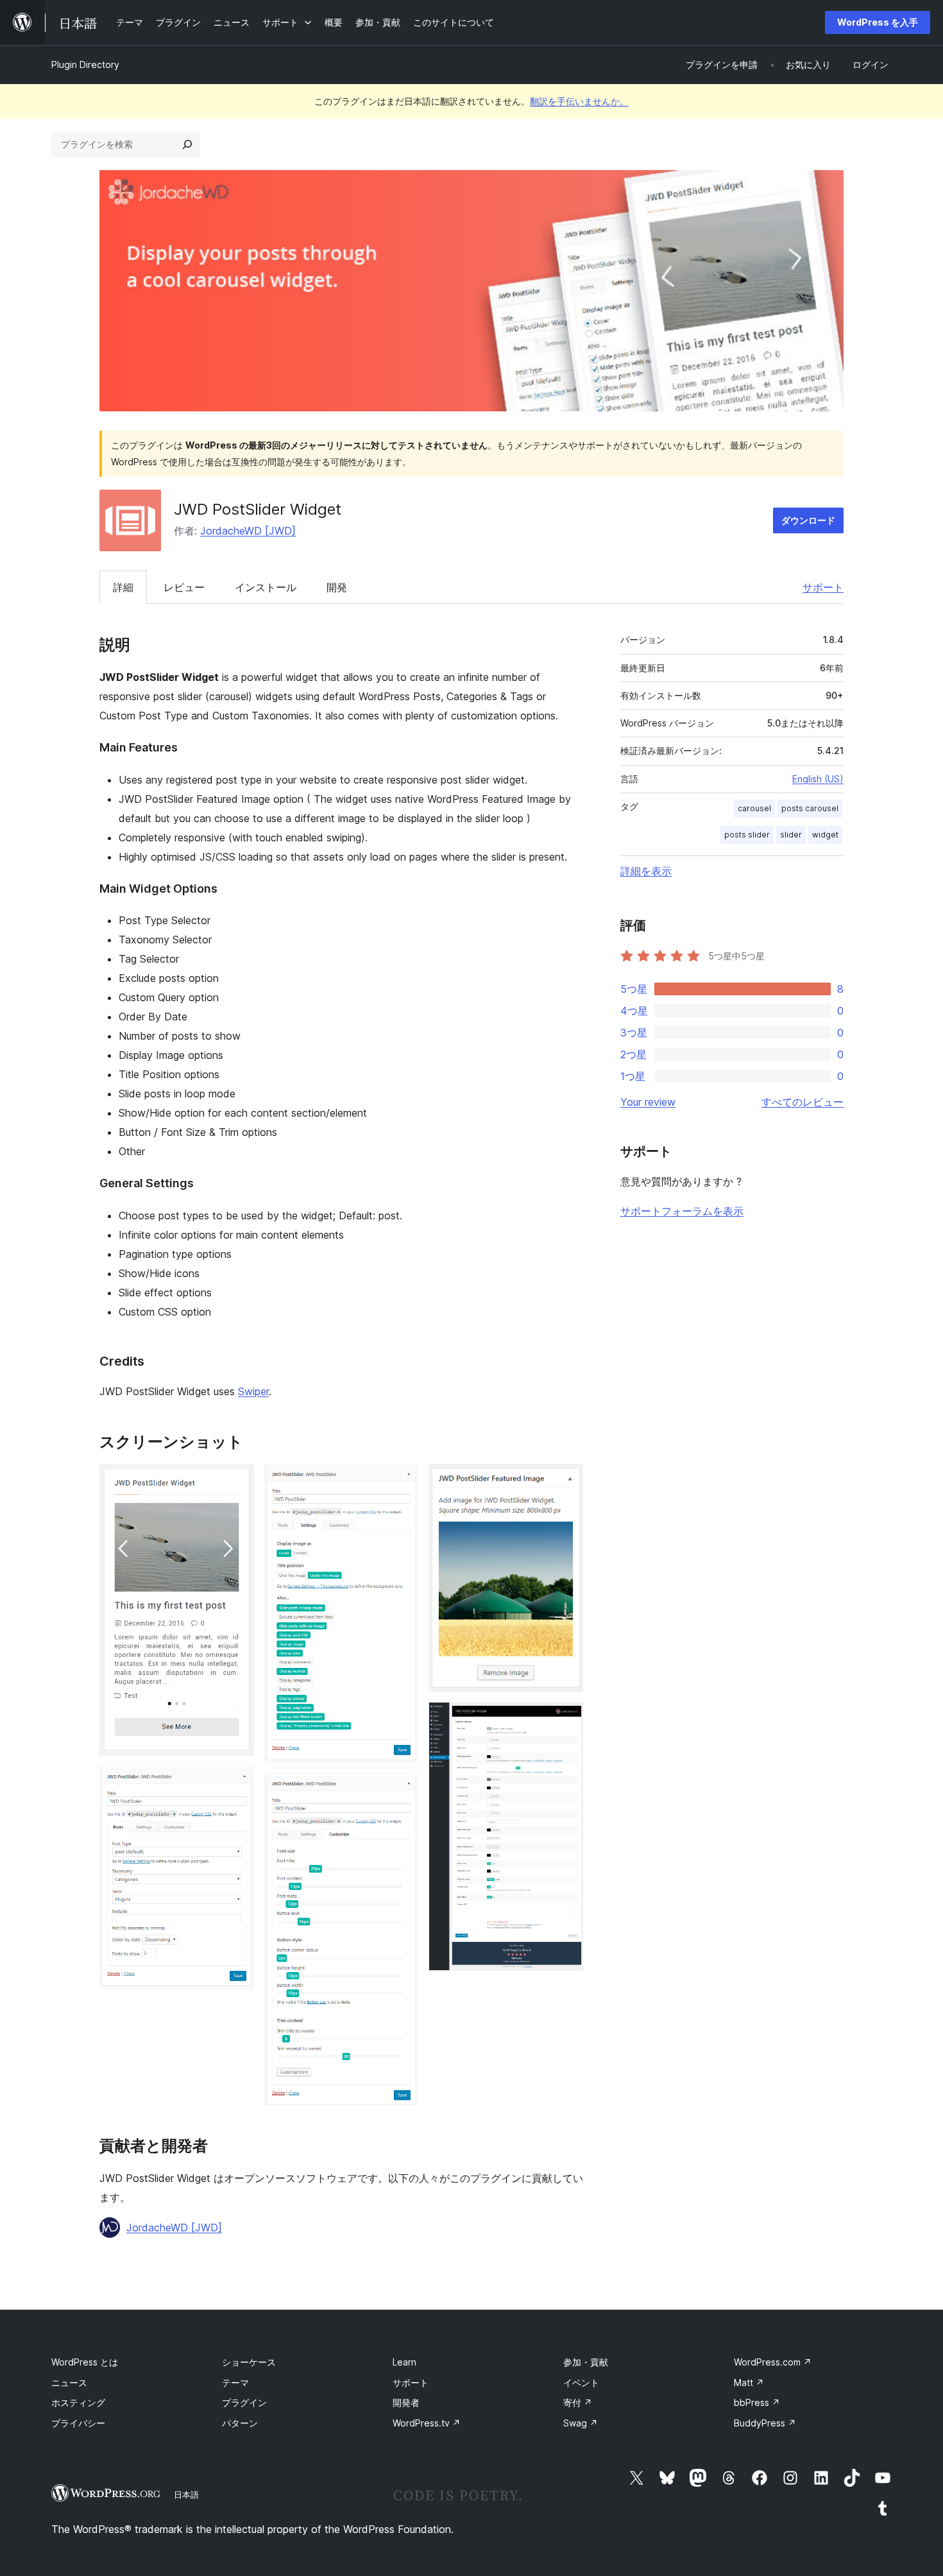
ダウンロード (808, 520)
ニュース (69, 2383)
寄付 (578, 2402)
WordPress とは (85, 2362)
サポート (823, 587)
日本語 (186, 2494)
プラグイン (244, 2402)
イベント (581, 2383)
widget (825, 835)
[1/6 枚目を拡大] (237, 1481)
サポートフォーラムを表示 (682, 1211)
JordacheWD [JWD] (248, 531)
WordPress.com (773, 2362)
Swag (581, 2423)
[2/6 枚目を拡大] (237, 1783)
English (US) (818, 779)
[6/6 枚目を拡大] (566, 1719)
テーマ (235, 2383)
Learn (404, 2362)
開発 (337, 587)
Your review (648, 1102)
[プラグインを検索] (187, 144)
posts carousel (810, 808)
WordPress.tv (427, 2423)
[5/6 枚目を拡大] (566, 1481)
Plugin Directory (85, 64)
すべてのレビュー (803, 1102)
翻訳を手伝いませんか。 (579, 101)
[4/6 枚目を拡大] (401, 1790)
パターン (240, 2423)
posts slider (747, 835)
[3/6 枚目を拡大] (401, 1481)
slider (791, 835)
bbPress (757, 2402)
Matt (749, 2383)
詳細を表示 (646, 871)
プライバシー (78, 2423)
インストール (266, 587)
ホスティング (78, 2402)
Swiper (253, 1391)
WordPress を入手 (878, 22)
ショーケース (249, 2362)
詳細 (123, 587)
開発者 (406, 2402)
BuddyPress (765, 2423)
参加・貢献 (586, 2362)
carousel (754, 808)
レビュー (184, 587)
